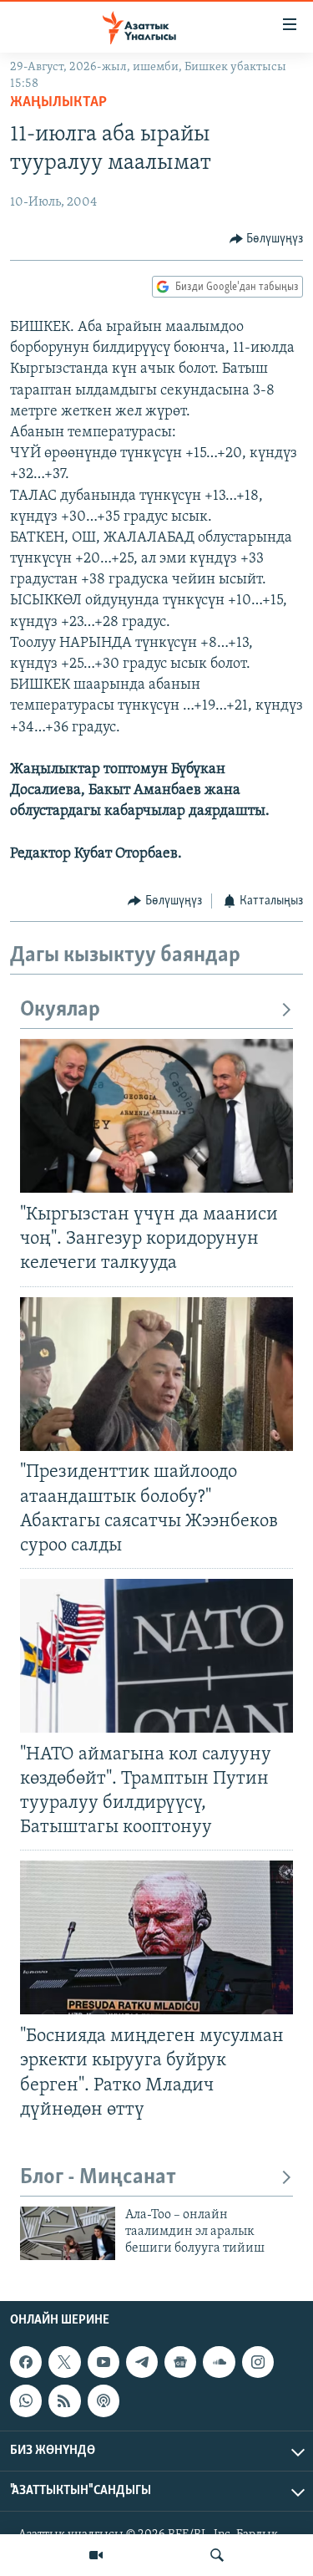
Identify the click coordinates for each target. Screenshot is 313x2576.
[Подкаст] (103, 2400)
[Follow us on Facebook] (26, 2362)
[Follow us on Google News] (180, 2362)
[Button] (267, 239)
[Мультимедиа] (96, 2555)
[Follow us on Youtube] (103, 2362)
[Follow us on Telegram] (142, 2362)
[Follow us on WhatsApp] (26, 2400)
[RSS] (64, 2400)
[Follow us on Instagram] (258, 2362)
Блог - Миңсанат (98, 2178)
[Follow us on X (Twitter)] (64, 2362)
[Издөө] (217, 2555)
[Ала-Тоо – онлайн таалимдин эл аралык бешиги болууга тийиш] (68, 2233)
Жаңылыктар (58, 103)
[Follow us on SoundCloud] (219, 2362)
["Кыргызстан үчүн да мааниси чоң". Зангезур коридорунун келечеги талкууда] (156, 1116)
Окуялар (60, 1010)
